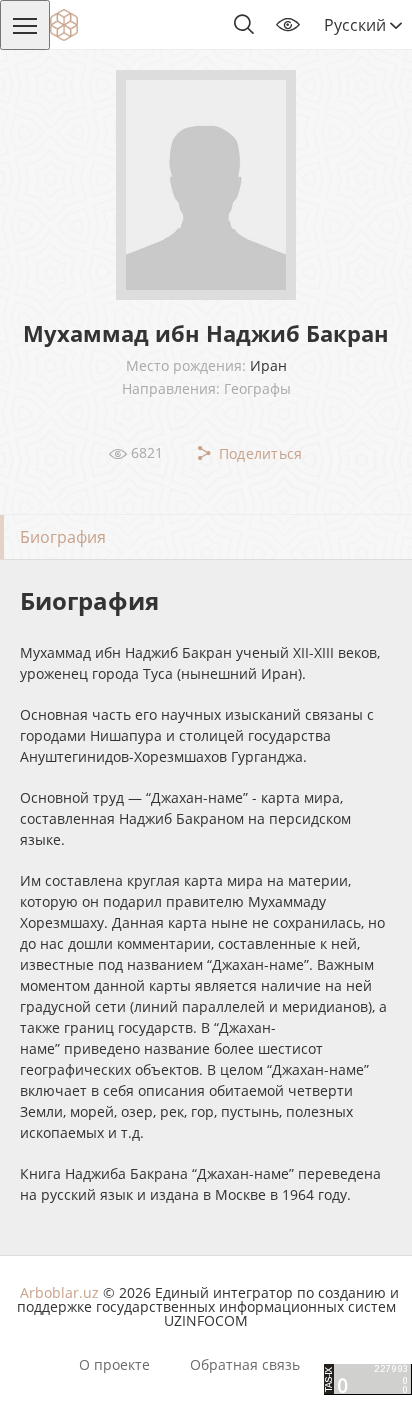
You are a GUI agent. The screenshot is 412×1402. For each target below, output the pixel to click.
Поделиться (258, 453)
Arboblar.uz (59, 1292)
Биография (63, 537)
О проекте (114, 1365)
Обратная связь (245, 1365)
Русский (357, 25)
